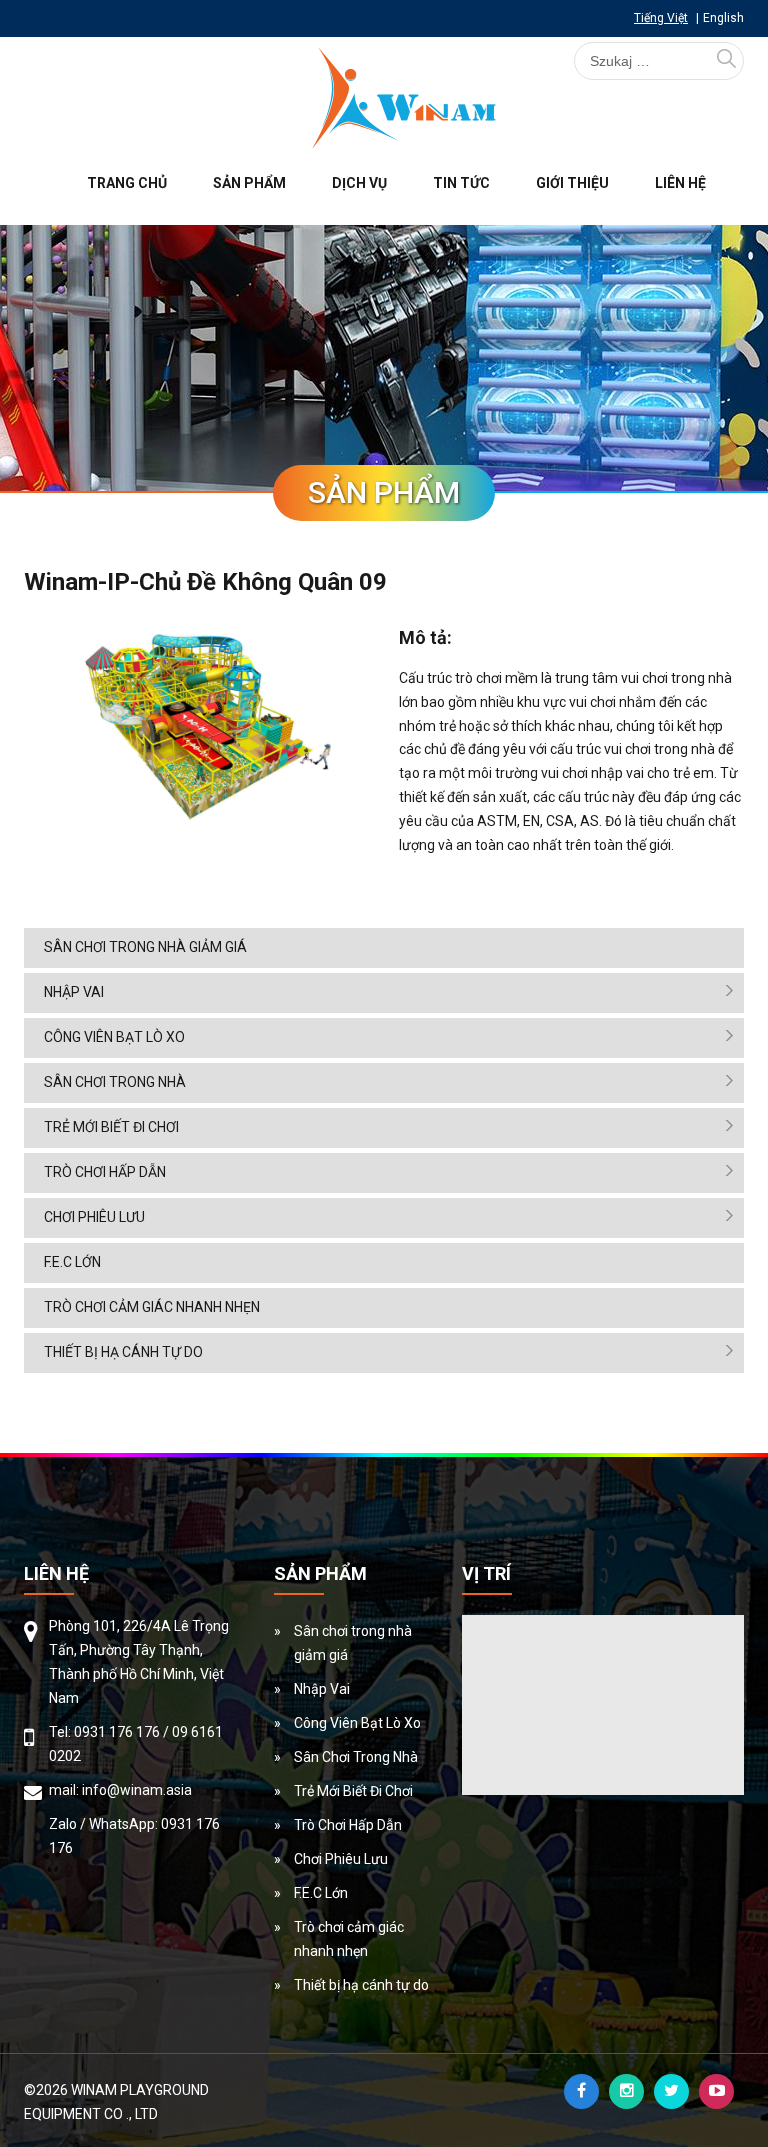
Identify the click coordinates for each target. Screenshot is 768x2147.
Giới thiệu (572, 183)
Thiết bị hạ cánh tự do (123, 1352)
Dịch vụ (359, 183)
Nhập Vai (74, 992)
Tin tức (461, 183)
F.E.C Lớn (72, 1262)
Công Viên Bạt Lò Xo (114, 1037)
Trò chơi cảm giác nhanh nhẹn (152, 1307)
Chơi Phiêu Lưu (94, 1217)
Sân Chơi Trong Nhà (115, 1082)
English (723, 18)
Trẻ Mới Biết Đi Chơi (111, 1127)
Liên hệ (680, 183)
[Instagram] (626, 2091)
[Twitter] (671, 2091)
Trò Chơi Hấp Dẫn (105, 1172)
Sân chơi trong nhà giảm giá (145, 947)
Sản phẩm (249, 183)
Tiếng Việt (661, 18)
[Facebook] (581, 2091)
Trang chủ (127, 183)
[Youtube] (716, 2091)
